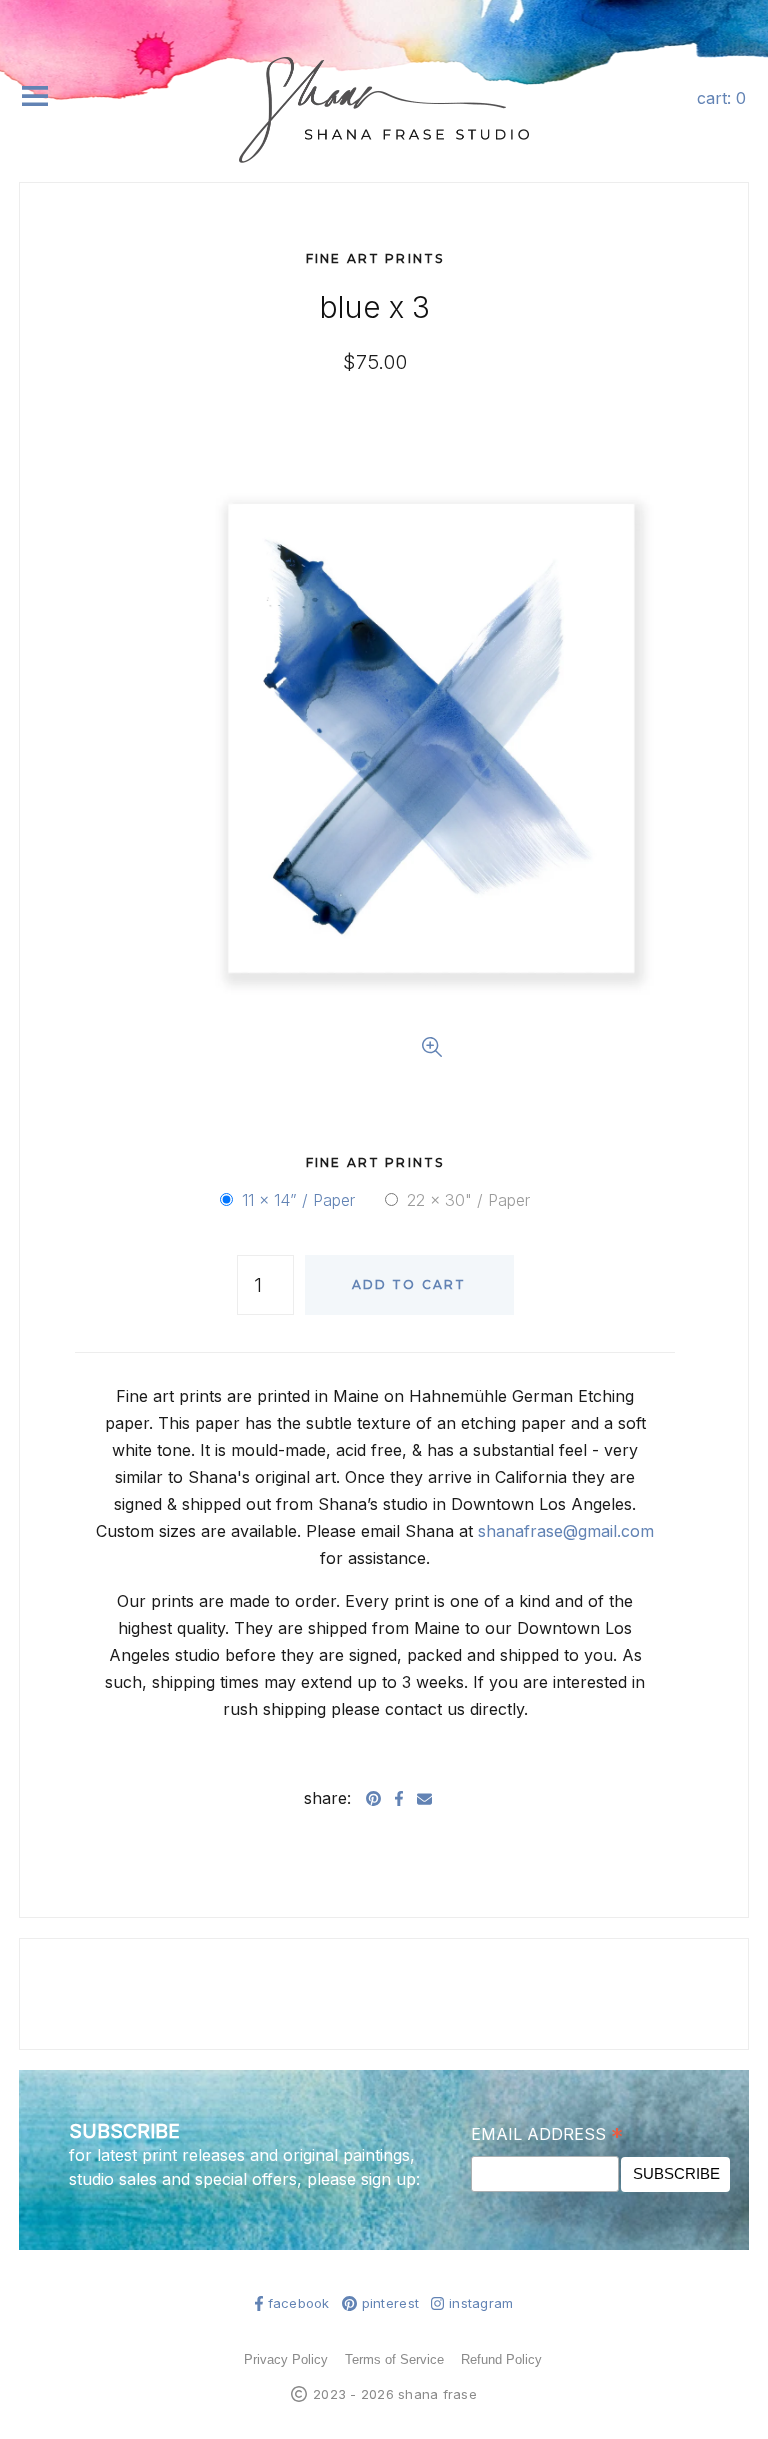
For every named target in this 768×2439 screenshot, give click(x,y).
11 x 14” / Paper (298, 1200)
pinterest (390, 2303)
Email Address (547, 2134)
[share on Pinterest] (373, 1798)
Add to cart (409, 1284)
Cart (721, 98)
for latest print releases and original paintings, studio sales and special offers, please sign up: (244, 2167)
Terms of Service (394, 2359)
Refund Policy (501, 2359)
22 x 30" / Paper (468, 1200)
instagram (481, 2303)
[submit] (736, 168)
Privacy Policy (286, 2359)
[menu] (35, 96)
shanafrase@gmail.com (566, 1531)
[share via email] (424, 1798)
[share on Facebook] (399, 1798)
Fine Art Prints (375, 258)
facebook (299, 2303)
